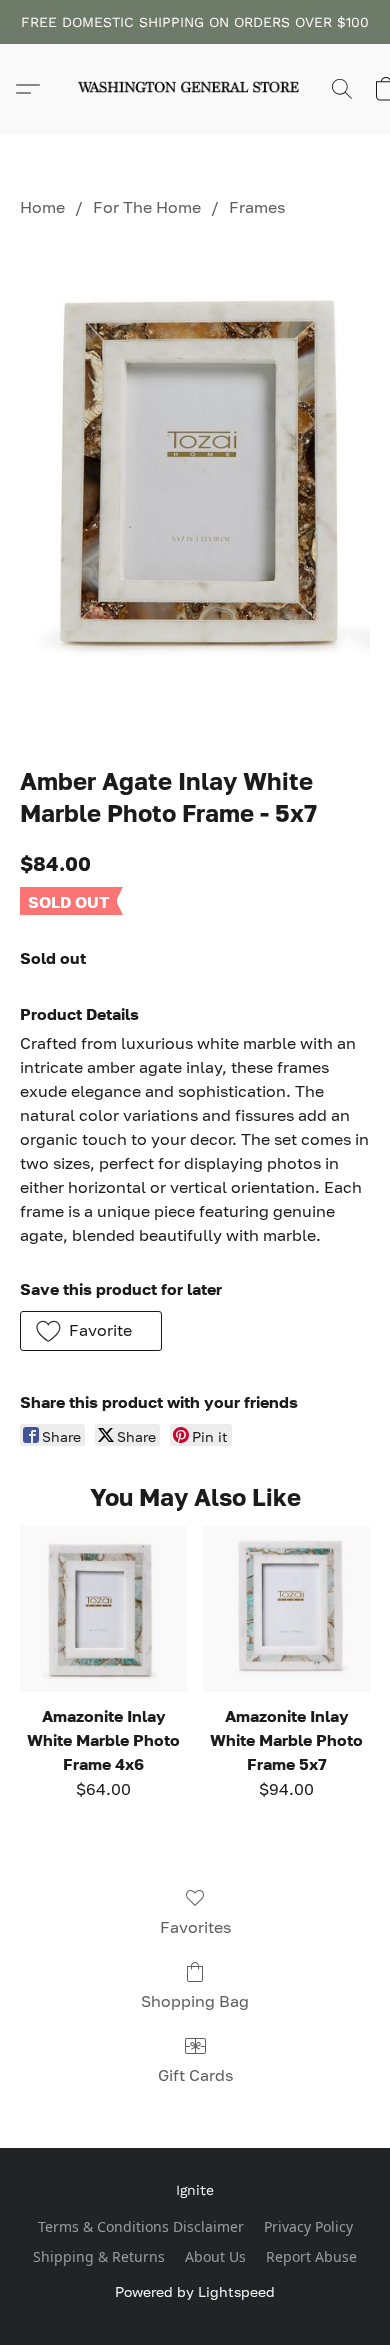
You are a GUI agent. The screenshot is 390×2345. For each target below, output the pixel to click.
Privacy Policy (308, 2226)
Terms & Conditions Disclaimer (141, 2226)
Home (42, 207)
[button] (195, 89)
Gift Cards (195, 2075)
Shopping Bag (195, 2001)
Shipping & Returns (99, 2256)
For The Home (147, 207)
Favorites (195, 1927)
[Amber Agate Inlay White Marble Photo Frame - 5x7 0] (195, 487)
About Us (215, 2256)
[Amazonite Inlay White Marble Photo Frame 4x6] (103, 1609)
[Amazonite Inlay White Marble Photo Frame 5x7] (286, 1609)
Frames (257, 207)
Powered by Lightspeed (195, 2291)
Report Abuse (311, 2256)
